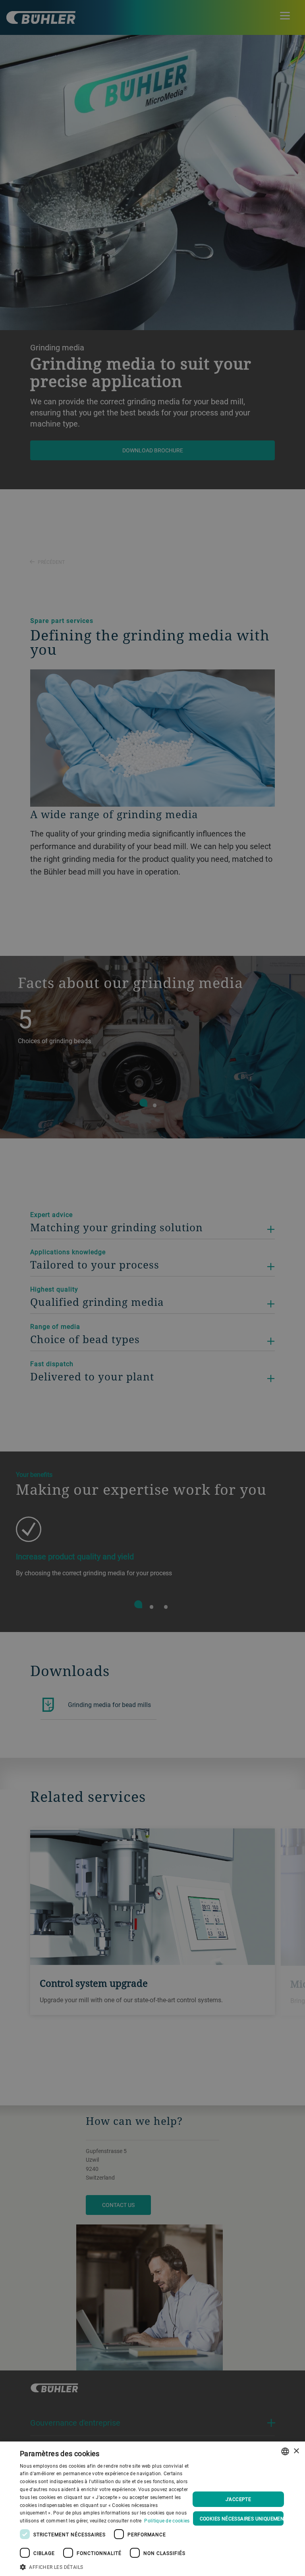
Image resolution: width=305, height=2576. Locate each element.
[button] (105, 2566)
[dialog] (152, 2509)
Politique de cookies (167, 2520)
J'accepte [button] (238, 2499)
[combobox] (285, 2451)
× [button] (296, 2451)
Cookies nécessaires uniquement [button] (242, 2518)
